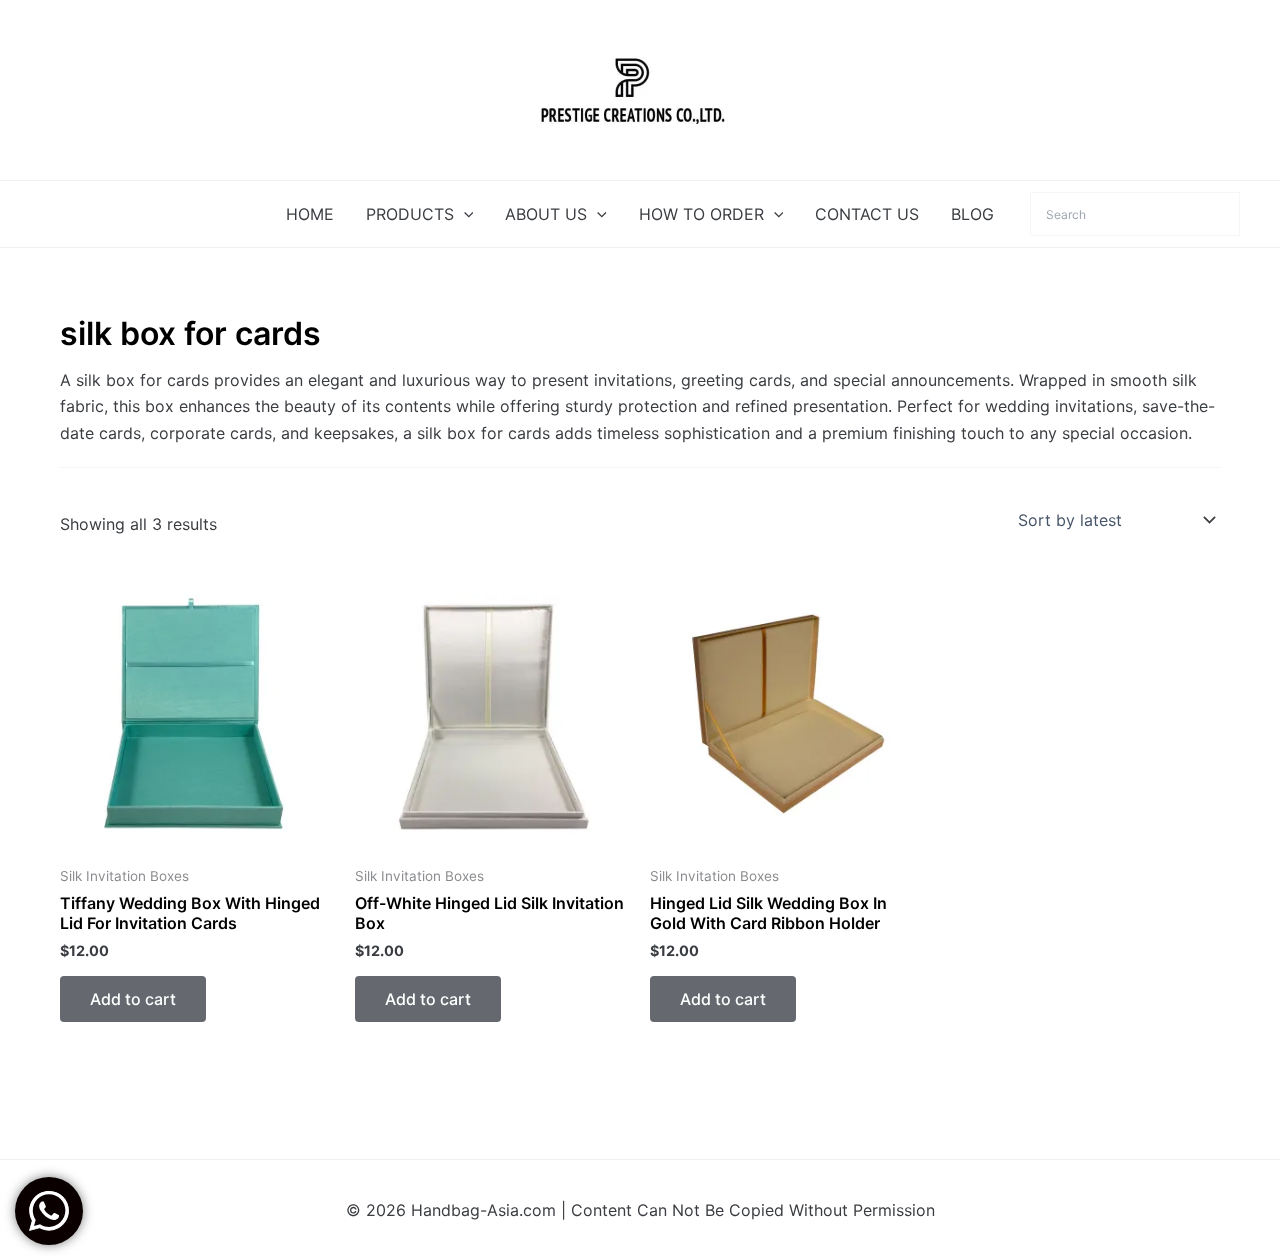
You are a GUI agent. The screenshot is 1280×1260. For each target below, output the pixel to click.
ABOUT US (546, 214)
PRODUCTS (410, 214)
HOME (310, 214)
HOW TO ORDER (701, 214)
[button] (464, 214)
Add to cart (133, 999)
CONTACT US (867, 214)
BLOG (972, 214)
